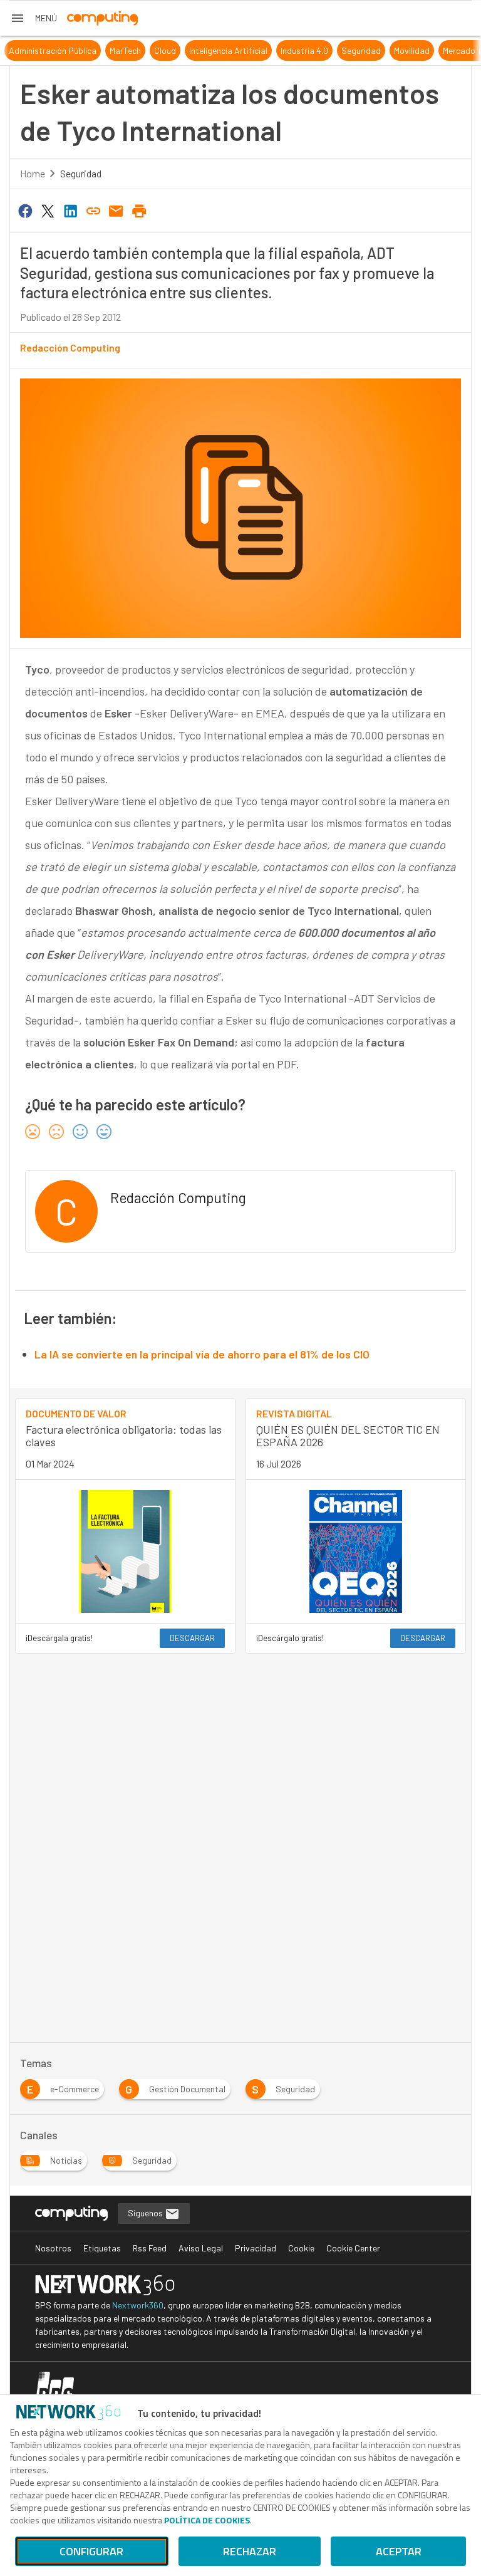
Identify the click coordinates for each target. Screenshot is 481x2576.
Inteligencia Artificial (212, 50)
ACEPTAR (399, 2551)
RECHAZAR (250, 2551)
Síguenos (146, 2213)
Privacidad (256, 2248)
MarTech (109, 50)
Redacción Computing (70, 347)
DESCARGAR (192, 1638)
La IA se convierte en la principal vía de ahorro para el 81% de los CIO (202, 1354)
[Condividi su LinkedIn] (71, 210)
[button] (34, 18)
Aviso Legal (201, 2248)
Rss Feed (150, 2248)
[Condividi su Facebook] (25, 210)
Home (33, 173)
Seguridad (345, 50)
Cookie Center (353, 2248)
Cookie (301, 2248)
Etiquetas (102, 2248)
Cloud (149, 50)
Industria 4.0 (288, 50)
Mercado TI (447, 50)
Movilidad (396, 50)
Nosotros (53, 2248)
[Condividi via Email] (116, 210)
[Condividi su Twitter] (48, 210)
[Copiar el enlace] (93, 210)
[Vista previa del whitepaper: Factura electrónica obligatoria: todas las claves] (125, 1552)
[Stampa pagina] (139, 210)
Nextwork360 (138, 2305)
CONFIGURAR (91, 2551)
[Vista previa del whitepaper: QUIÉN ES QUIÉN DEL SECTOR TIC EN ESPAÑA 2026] (356, 1552)
